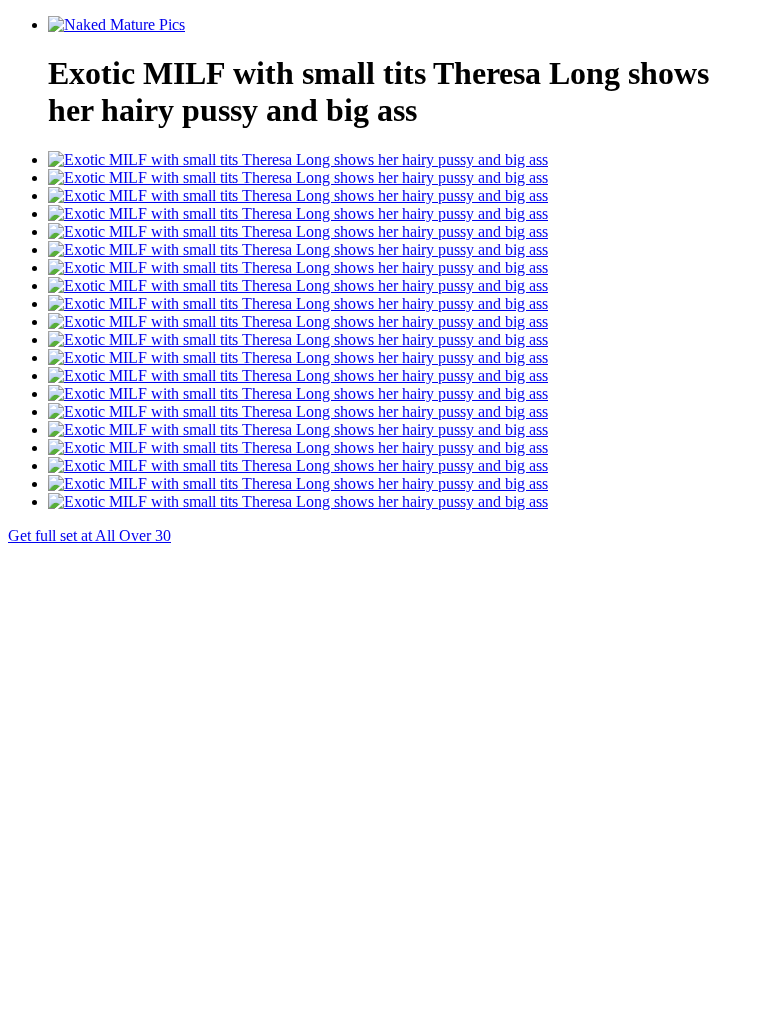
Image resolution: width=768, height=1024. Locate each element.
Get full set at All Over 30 (89, 535)
